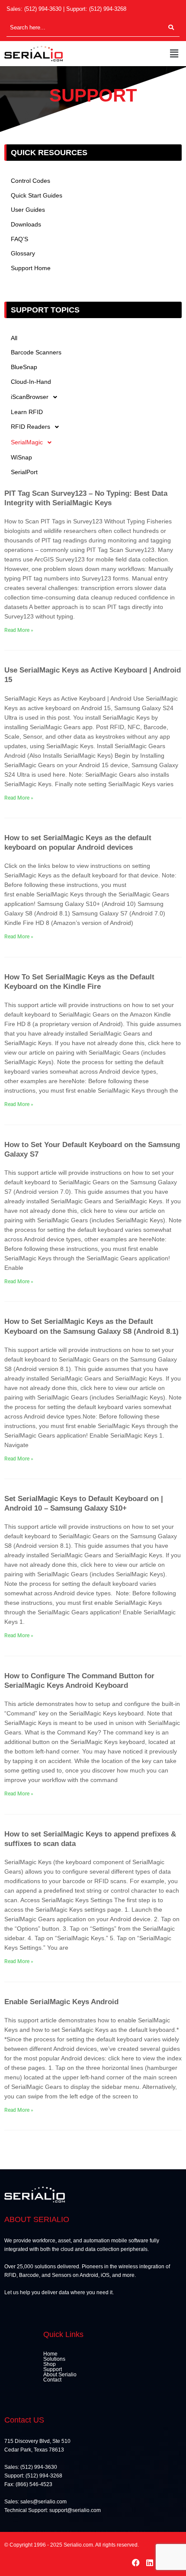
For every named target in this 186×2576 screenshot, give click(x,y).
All (14, 338)
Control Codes (30, 181)
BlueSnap (24, 367)
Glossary (23, 253)
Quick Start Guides (37, 196)
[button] (174, 54)
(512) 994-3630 (43, 9)
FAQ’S (19, 239)
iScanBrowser (30, 397)
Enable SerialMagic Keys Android (61, 2002)
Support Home (31, 268)
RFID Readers (30, 427)
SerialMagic (27, 442)
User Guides (28, 210)
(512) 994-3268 (108, 9)
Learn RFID (27, 412)
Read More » (19, 630)
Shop (50, 2364)
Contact (52, 2380)
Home (50, 2354)
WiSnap (21, 457)
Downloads (26, 225)
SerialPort (24, 472)
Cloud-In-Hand (31, 382)
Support (53, 2369)
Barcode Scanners (36, 352)
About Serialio (60, 2375)
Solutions (54, 2359)
